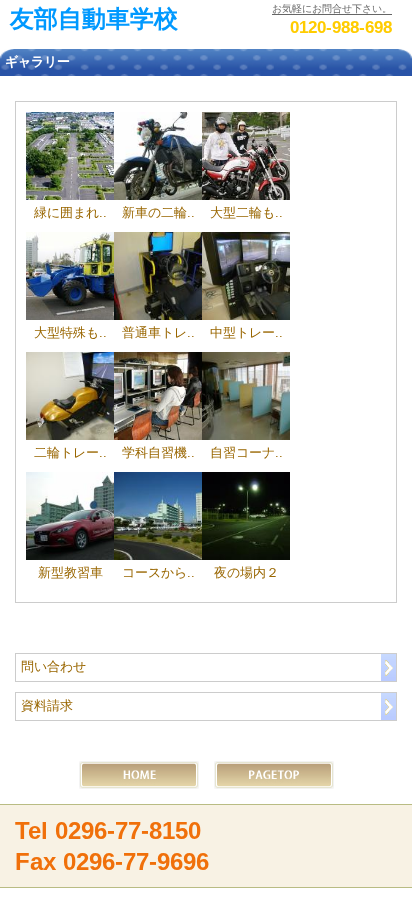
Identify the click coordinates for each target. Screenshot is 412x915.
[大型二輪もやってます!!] (246, 156)
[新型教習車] (70, 516)
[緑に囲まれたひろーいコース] (70, 156)
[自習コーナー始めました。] (246, 396)
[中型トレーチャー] (246, 276)
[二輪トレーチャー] (70, 396)
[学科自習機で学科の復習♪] (158, 396)
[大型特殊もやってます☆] (70, 276)
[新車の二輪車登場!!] (158, 156)
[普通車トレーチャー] (158, 276)
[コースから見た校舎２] (158, 516)
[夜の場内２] (246, 516)
